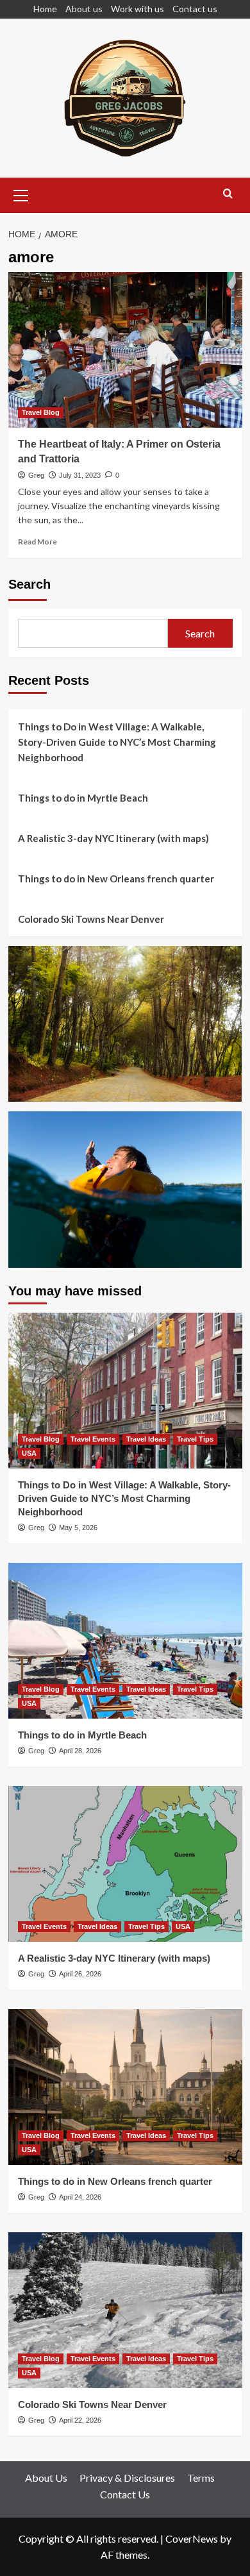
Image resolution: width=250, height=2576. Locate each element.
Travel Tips (195, 1439)
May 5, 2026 (78, 1528)
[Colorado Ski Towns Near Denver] (125, 2310)
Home (45, 9)
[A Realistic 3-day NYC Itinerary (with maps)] (125, 1864)
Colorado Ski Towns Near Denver (91, 919)
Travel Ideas (146, 1439)
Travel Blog (41, 412)
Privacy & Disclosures (127, 2478)
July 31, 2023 (80, 475)
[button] (21, 194)
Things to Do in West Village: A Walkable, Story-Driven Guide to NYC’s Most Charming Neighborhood (117, 742)
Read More (37, 542)
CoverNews (192, 2538)
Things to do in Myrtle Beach (83, 798)
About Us (46, 2478)
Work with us (137, 9)
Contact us (195, 9)
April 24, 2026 (80, 2197)
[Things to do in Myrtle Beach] (125, 1641)
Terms (201, 2478)
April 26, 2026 (80, 1974)
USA (29, 1453)
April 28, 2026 (80, 1751)
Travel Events (93, 1439)
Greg (36, 475)
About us (84, 9)
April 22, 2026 (80, 2420)
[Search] (228, 194)
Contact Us (125, 2494)
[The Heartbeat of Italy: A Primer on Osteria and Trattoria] (125, 350)
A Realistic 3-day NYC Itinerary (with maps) (113, 838)
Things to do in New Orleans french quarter (116, 879)
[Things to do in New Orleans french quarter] (125, 2087)
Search (29, 584)
